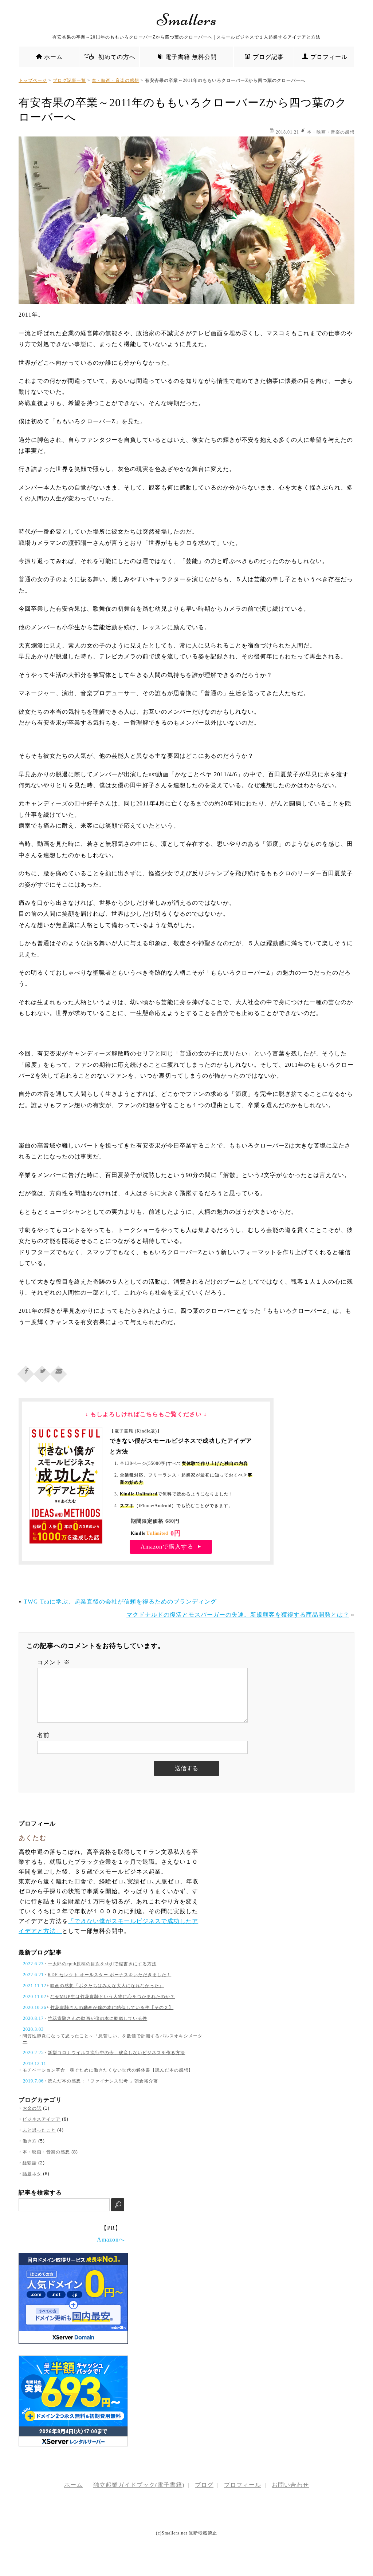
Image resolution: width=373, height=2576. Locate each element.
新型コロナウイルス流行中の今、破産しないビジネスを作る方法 (116, 2053)
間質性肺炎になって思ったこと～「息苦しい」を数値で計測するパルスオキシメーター (113, 2039)
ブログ (204, 2485)
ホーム (53, 57)
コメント (54, 1662)
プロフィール (329, 57)
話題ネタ (32, 2174)
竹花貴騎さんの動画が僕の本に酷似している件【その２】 (112, 2008)
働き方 (30, 2141)
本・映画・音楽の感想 (115, 80)
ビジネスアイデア (42, 2119)
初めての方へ (114, 57)
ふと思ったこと (39, 2130)
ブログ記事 (268, 57)
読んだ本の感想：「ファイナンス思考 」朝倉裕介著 (103, 2081)
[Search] (118, 2205)
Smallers (187, 20)
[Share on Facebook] (26, 1372)
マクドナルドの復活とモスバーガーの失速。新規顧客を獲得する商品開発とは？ (238, 1615)
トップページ (33, 80)
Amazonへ (111, 2240)
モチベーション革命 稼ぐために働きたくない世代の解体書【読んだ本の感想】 (108, 2070)
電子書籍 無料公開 (191, 57)
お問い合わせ (290, 2485)
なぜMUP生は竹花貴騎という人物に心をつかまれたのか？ (113, 1997)
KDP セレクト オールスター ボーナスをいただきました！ (109, 1975)
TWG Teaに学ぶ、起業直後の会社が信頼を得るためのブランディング (120, 1602)
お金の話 (32, 2108)
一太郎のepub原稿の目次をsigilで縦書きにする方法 (102, 1964)
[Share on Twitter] (42, 1372)
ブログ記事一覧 (69, 80)
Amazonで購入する (168, 1547)
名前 (43, 1735)
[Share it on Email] (59, 1372)
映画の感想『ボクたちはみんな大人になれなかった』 (107, 1986)
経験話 (30, 2163)
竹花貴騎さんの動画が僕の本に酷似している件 (97, 2018)
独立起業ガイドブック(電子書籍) (139, 2485)
